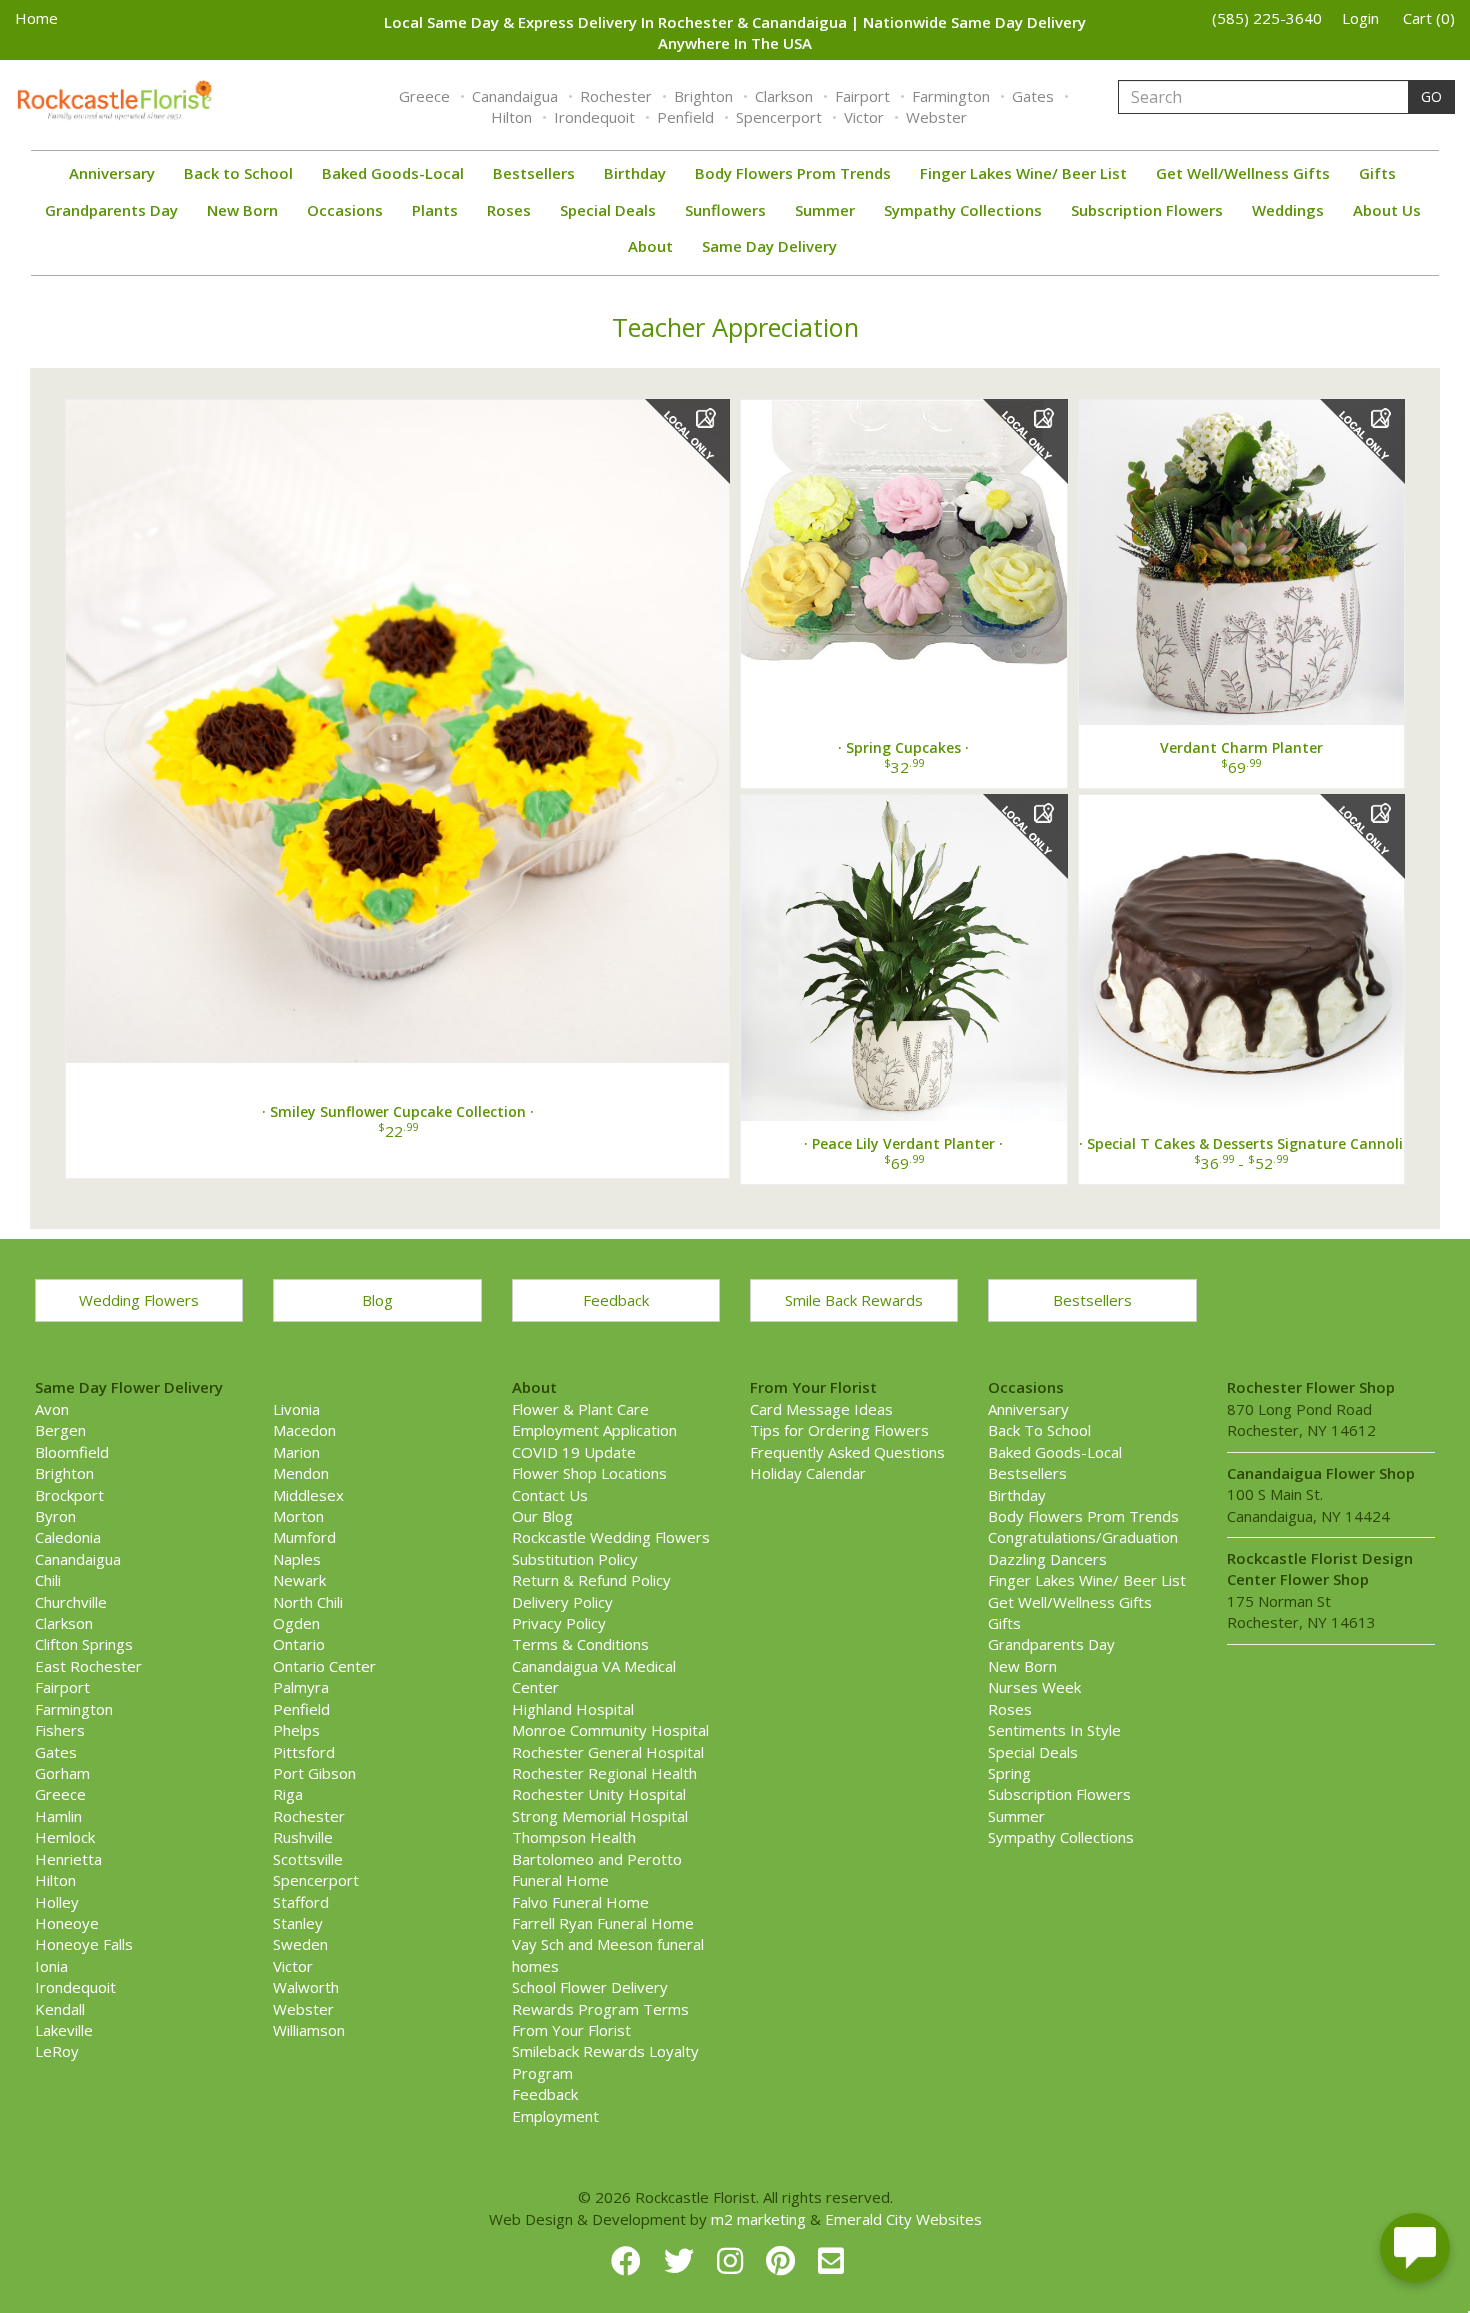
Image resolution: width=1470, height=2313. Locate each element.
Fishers (60, 1730)
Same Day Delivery (769, 246)
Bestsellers (534, 173)
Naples (297, 1559)
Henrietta (68, 1859)
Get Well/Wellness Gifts (1243, 173)
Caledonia (68, 1537)
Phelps (296, 1730)
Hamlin (58, 1816)
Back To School (1039, 1430)
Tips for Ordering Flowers (839, 1430)
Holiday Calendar (808, 1473)
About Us (1387, 210)
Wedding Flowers (139, 1300)
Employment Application (594, 1430)
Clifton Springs (84, 1644)
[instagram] (734, 2260)
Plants (435, 210)
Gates (1033, 96)
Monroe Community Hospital (610, 1730)
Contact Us (550, 1495)
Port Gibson (314, 1773)
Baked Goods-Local (393, 173)
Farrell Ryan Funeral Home (603, 1923)
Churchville (71, 1602)
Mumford (304, 1537)
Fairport (862, 96)
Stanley (298, 1923)
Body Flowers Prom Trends (793, 173)
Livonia (296, 1409)
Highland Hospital (573, 1709)
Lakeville (64, 2030)
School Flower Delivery (590, 1987)
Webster (936, 117)
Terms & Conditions (580, 1644)
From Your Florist (571, 2030)
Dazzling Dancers (1047, 1559)
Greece (424, 96)
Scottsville (308, 1859)
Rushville (303, 1837)
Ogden (296, 1623)
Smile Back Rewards (854, 1300)
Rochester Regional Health (604, 1773)
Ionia (51, 1966)
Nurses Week (1034, 1687)
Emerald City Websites (903, 2219)
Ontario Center (324, 1666)
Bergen (60, 1430)
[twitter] (683, 2260)
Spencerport (779, 117)
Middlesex (308, 1495)
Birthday (635, 173)
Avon (52, 1409)
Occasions (345, 210)
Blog (377, 1300)
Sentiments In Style (1054, 1730)
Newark (299, 1580)
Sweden (300, 1944)
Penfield (685, 117)
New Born (242, 210)
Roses (509, 210)
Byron (55, 1516)
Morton (298, 1516)
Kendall (60, 2009)
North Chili (308, 1602)
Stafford (301, 1902)
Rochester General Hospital (608, 1752)
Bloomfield (72, 1452)
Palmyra (301, 1687)
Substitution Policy (575, 1559)
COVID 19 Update (574, 1452)
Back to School (238, 173)
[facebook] (630, 2260)
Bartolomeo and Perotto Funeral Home (597, 1869)
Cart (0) (1429, 18)
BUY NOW (397, 723)
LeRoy (57, 2051)
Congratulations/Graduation (1083, 1537)
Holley (57, 1902)
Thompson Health (574, 1837)
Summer (825, 210)
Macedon (304, 1430)
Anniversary (112, 173)
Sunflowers (725, 210)
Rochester (616, 96)
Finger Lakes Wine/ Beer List (1023, 173)
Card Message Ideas (821, 1409)
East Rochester (88, 1666)
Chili (48, 1580)
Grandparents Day (111, 210)
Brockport (69, 1495)
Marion (296, 1452)
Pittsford (304, 1752)
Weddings (1288, 210)
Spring (1009, 1773)
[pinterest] (784, 2260)
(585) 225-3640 (1267, 18)
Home (36, 18)
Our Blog (542, 1516)
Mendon (301, 1473)
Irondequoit (594, 117)
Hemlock (65, 1837)
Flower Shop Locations (589, 1473)
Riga (288, 1794)
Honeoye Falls (84, 1944)
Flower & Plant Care (580, 1409)
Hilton (511, 117)
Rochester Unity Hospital (599, 1794)
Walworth (306, 1987)
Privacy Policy (559, 1623)
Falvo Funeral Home (580, 1902)
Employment (555, 2116)
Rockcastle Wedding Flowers (611, 1537)
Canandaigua (515, 96)
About (650, 246)
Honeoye (67, 1923)
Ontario (299, 1644)
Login (1360, 18)
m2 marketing (758, 2219)
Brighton (703, 96)
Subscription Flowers (1147, 210)
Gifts (1377, 173)
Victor (864, 117)
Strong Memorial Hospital (600, 1816)
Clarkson (784, 96)
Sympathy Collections (963, 210)
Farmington (951, 96)
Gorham (62, 1773)
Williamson (309, 2030)
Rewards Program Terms (600, 2009)
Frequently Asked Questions (847, 1452)
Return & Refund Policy (591, 1580)
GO (1431, 96)
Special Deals (608, 210)
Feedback (616, 1300)
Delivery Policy (562, 1602)
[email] (831, 2260)
